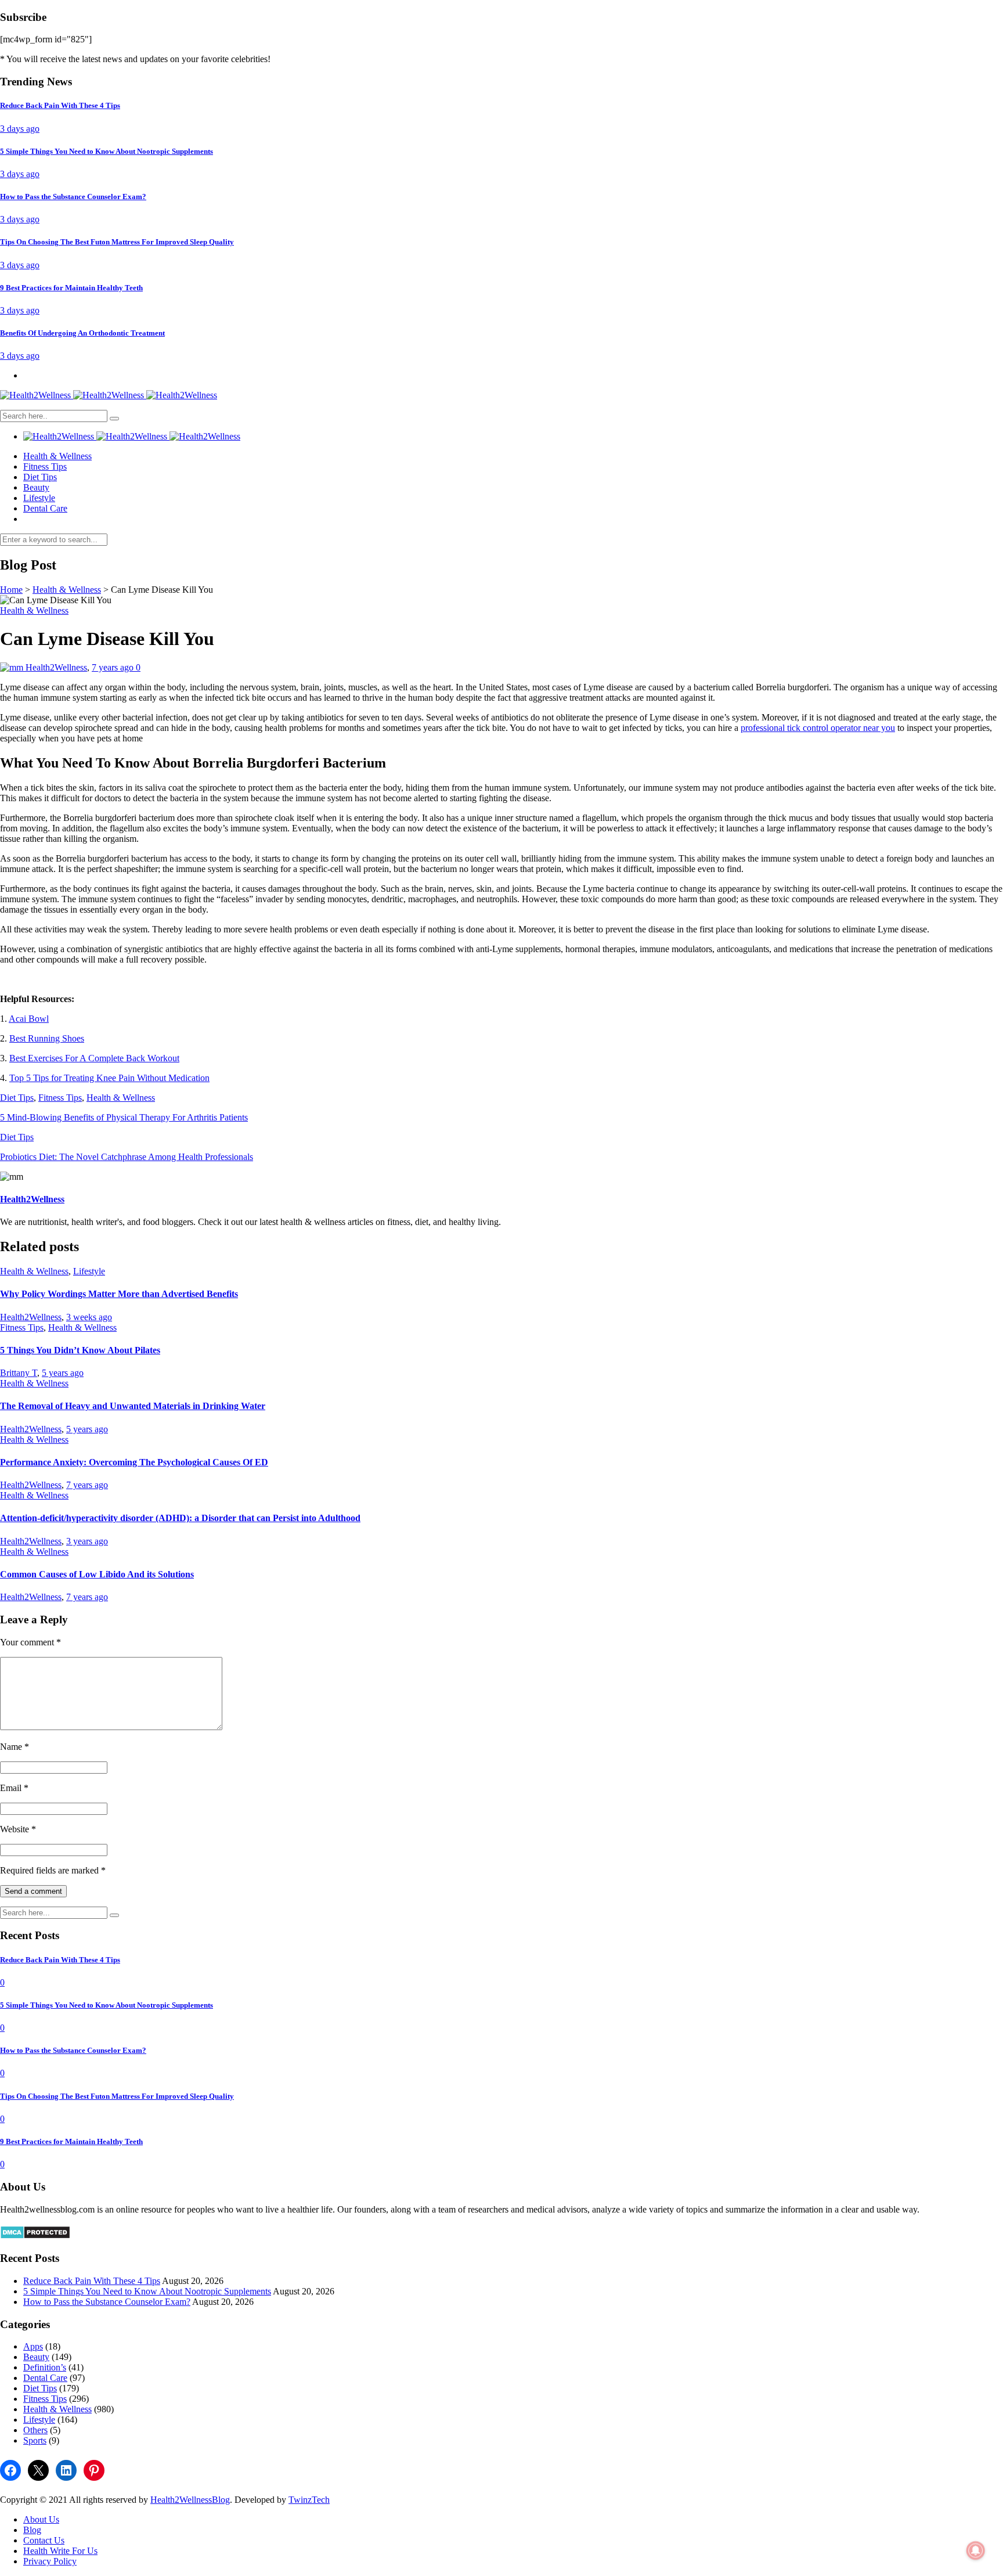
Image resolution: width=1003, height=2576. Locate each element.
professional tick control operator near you (818, 728)
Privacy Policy (50, 2561)
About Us (41, 2519)
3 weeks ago (89, 1317)
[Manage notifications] (976, 2550)
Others (35, 2430)
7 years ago (114, 667)
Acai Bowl (29, 1019)
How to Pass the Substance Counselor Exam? (107, 2302)
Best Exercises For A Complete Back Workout (94, 1058)
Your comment (30, 1642)
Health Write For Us (60, 2551)
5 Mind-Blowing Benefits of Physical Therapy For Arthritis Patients (124, 1117)
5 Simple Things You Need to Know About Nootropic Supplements (147, 2291)
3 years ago (87, 1541)
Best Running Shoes (47, 1038)
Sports (35, 2440)
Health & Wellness (57, 456)
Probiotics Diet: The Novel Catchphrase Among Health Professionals (127, 1157)
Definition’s (45, 2367)
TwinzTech (309, 2500)
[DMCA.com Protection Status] (35, 2236)
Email (14, 1788)
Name (15, 1747)
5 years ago (63, 1373)
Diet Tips (40, 477)
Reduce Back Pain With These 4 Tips (92, 2281)
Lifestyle (39, 498)
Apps (33, 2346)
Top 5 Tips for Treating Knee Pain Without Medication (109, 1078)
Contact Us (44, 2540)
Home (11, 590)
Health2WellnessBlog (190, 2500)
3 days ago (20, 129)
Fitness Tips (45, 466)
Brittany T (19, 1373)
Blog (32, 2530)
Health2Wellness (56, 667)
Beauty (36, 487)
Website (18, 1829)
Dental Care (45, 508)
